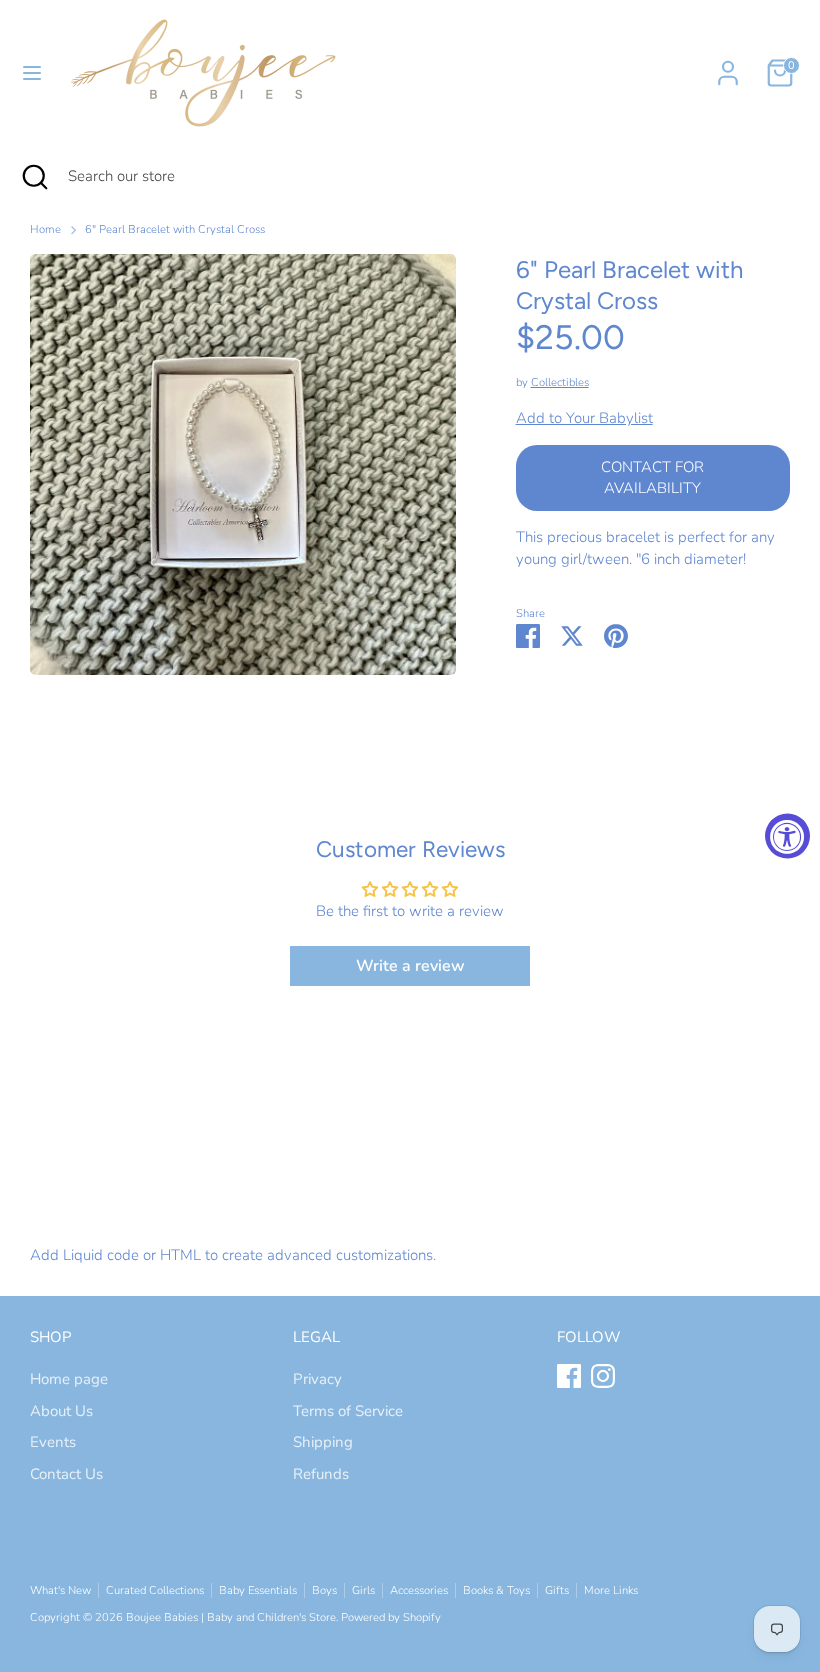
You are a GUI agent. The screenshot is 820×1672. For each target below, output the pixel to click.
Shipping (323, 1442)
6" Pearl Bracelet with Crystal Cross (175, 229)
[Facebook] (569, 1376)
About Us (61, 1411)
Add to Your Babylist (584, 418)
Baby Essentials (258, 1590)
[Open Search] (34, 176)
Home (45, 229)
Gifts (557, 1590)
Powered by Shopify (391, 1617)
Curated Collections (155, 1590)
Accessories (419, 1590)
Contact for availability (652, 477)
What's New (60, 1590)
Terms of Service (348, 1411)
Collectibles (560, 382)
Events (53, 1442)
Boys (324, 1590)
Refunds (321, 1474)
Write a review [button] (410, 966)
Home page (69, 1379)
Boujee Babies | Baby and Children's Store (231, 1617)
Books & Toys (496, 1590)
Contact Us (66, 1474)
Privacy (317, 1379)
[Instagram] (603, 1376)
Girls (363, 1590)
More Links (611, 1590)
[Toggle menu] (32, 73)
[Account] (728, 64)
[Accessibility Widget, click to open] (787, 836)
